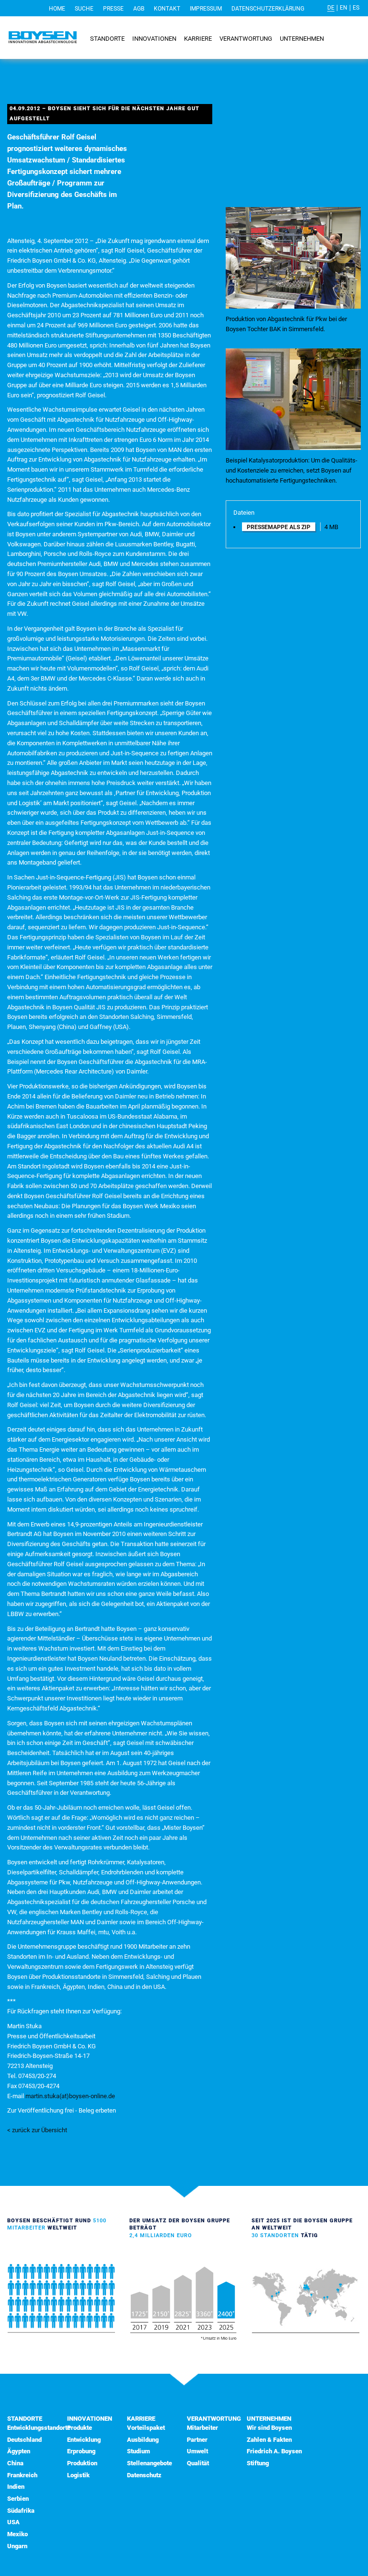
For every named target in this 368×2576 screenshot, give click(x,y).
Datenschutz (144, 2475)
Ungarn (17, 2546)
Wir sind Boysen (269, 2428)
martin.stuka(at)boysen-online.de (70, 2096)
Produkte (80, 2428)
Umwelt (197, 2451)
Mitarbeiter (202, 2428)
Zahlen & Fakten (269, 2440)
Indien (16, 2487)
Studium (138, 2451)
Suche (84, 9)
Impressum (206, 9)
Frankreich (22, 2475)
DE (331, 8)
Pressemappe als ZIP (279, 527)
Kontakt (167, 9)
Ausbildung (143, 2440)
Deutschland (24, 2440)
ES (356, 8)
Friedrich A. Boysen (274, 2451)
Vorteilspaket (146, 2428)
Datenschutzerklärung (268, 9)
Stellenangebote (149, 2463)
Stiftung (258, 2463)
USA (13, 2522)
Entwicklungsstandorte (39, 2428)
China (15, 2463)
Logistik (78, 2475)
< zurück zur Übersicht (37, 2130)
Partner (197, 2440)
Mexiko (17, 2534)
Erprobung (81, 2451)
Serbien (18, 2499)
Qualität (198, 2463)
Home (57, 9)
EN (344, 8)
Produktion (82, 2463)
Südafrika (21, 2511)
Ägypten (19, 2451)
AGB (139, 9)
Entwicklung (84, 2440)
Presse (113, 9)
